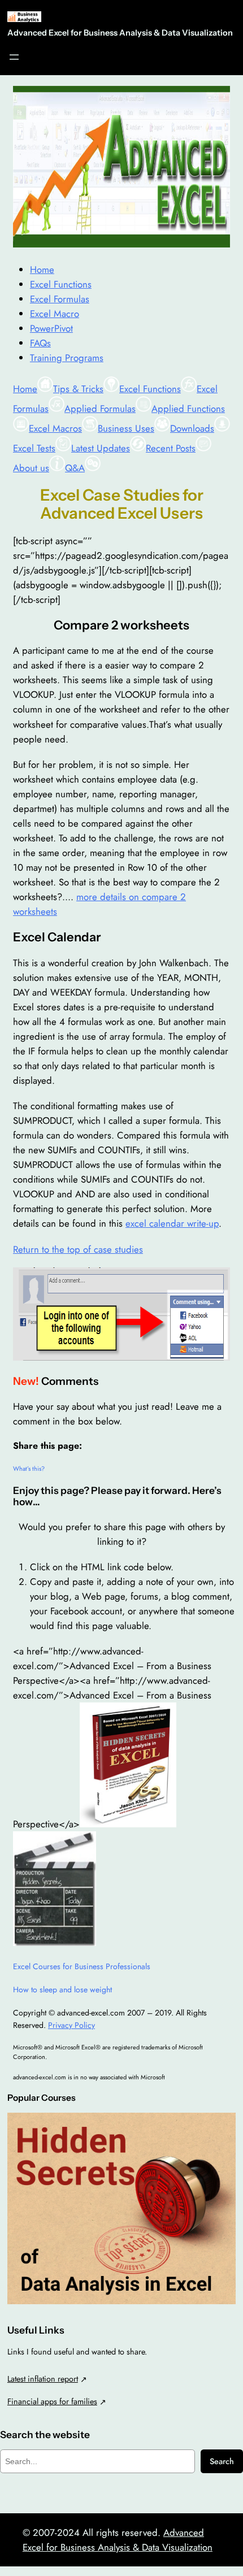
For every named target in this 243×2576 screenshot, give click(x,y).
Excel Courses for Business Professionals (82, 1966)
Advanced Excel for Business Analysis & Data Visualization (120, 33)
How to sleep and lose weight (62, 1989)
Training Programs (67, 358)
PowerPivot (51, 328)
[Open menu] (14, 57)
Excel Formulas (60, 299)
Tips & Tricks (78, 389)
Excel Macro (55, 314)
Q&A (75, 468)
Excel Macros (55, 428)
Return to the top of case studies (78, 1249)
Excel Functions (61, 284)
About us (31, 468)
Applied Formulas (100, 409)
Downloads (192, 428)
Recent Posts (171, 448)
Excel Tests (34, 448)
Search (222, 2461)
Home (42, 270)
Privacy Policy (71, 2025)
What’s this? (29, 1469)
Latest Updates (101, 448)
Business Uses (126, 428)
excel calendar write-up (172, 1223)
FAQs (40, 343)
